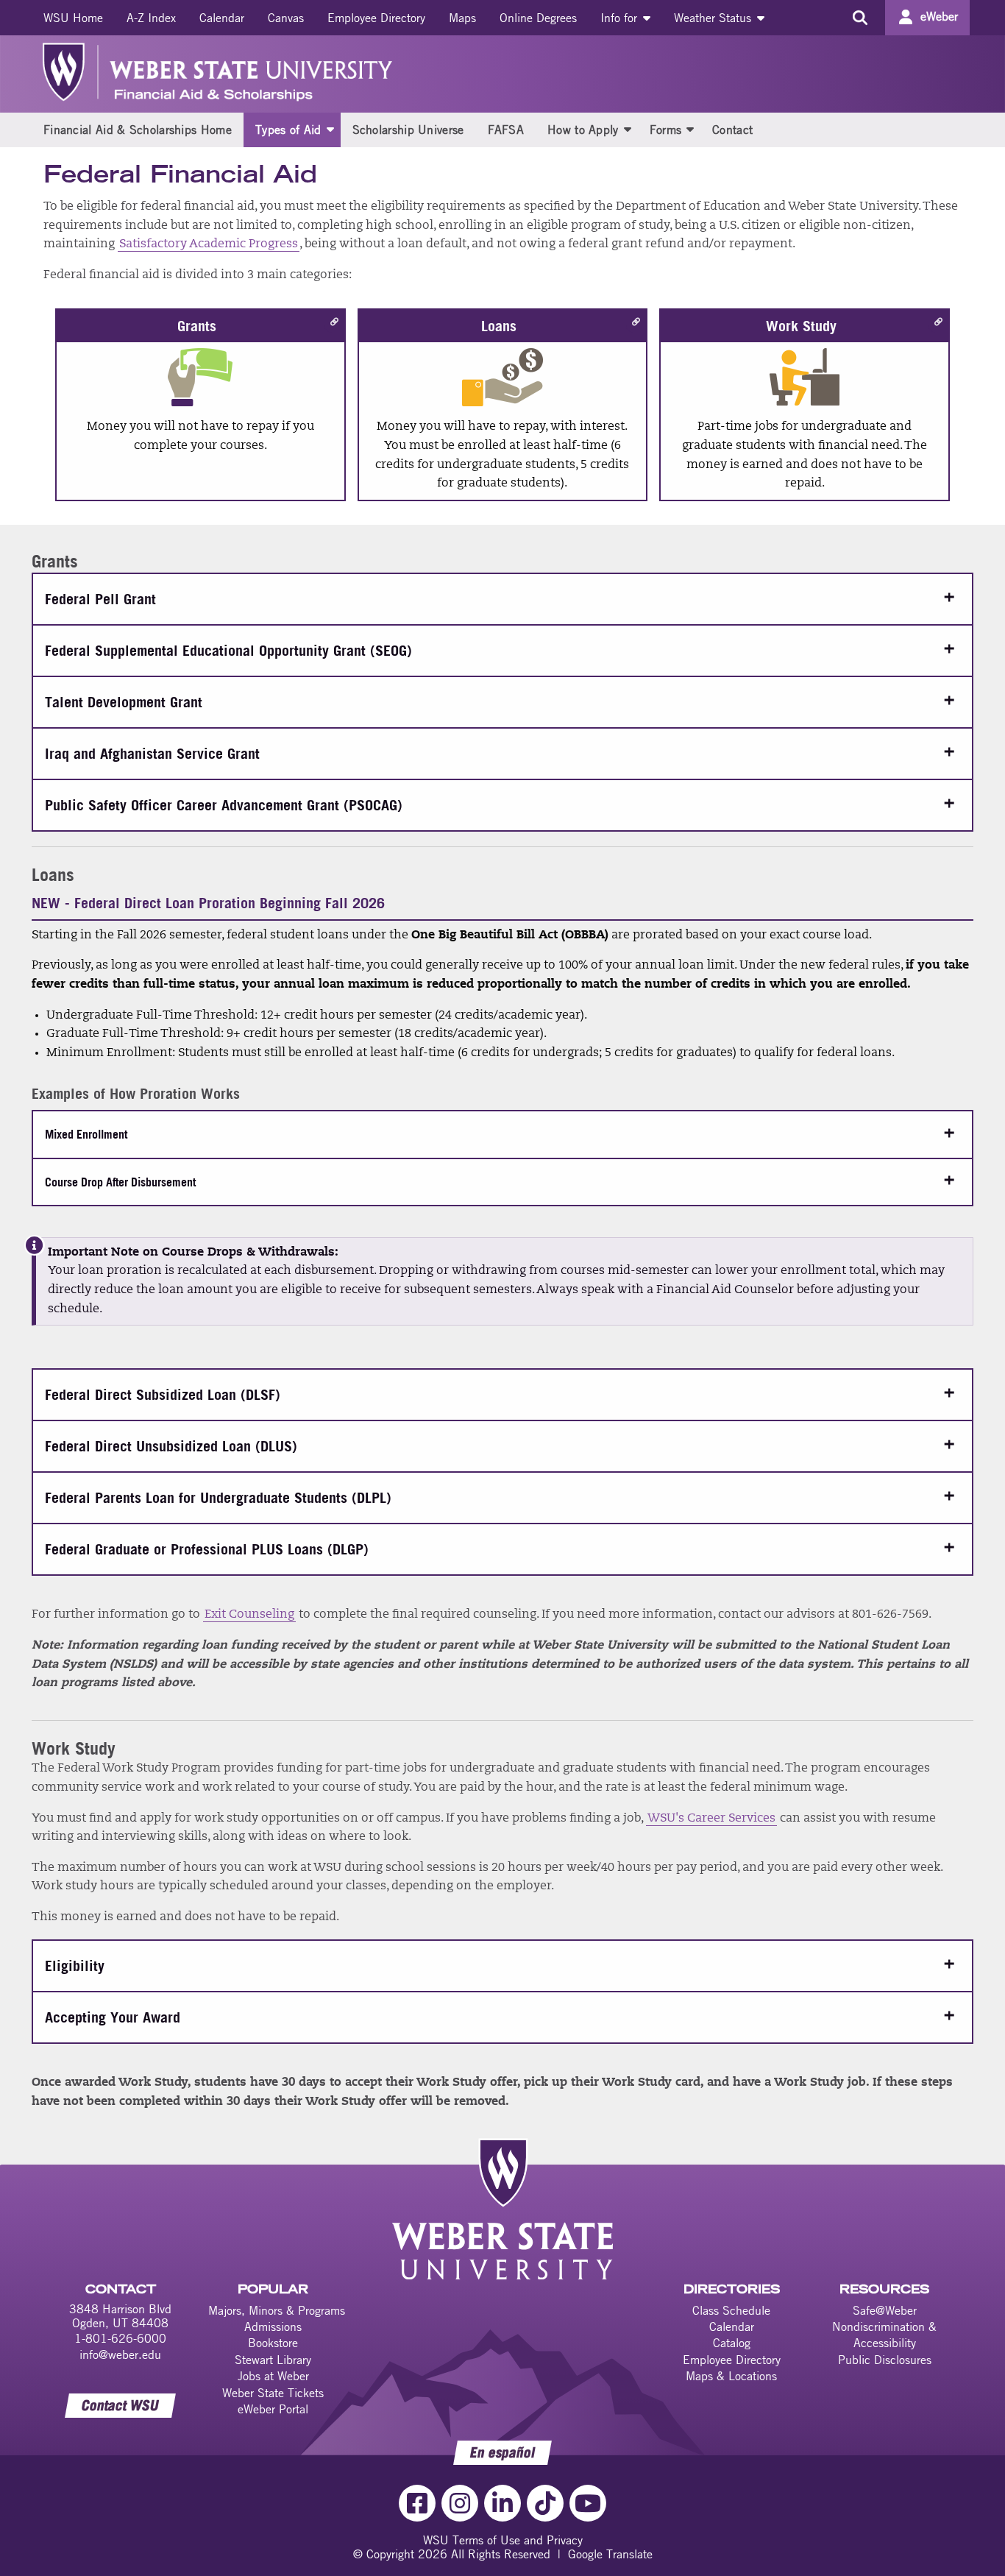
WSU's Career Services (711, 1819)
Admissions (273, 2326)
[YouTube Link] (588, 2503)
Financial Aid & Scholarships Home (138, 130)
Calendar (222, 18)
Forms (666, 130)
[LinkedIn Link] (502, 2503)
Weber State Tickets (273, 2393)
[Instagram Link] (460, 2503)
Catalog (732, 2343)
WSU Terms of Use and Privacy (503, 2540)
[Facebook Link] (417, 2503)
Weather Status (714, 18)
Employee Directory (376, 18)
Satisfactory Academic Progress (209, 244)
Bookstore (273, 2343)
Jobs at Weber (273, 2376)
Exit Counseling (249, 1615)
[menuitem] (73, 18)
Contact (732, 130)
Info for (621, 18)
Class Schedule (731, 2310)
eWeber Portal (273, 2409)
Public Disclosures (885, 2360)
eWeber (939, 16)
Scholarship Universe (408, 130)
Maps (462, 18)
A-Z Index (151, 18)
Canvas (286, 18)
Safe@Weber (885, 2310)
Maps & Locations (731, 2376)
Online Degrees (538, 18)
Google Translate (610, 2554)
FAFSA (506, 130)
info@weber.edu (120, 2354)
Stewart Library (273, 2360)
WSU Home (73, 18)
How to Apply (583, 130)
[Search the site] (860, 18)
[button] (330, 129)
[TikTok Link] (545, 2503)
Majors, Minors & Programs (277, 2310)
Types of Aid (288, 130)
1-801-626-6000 (120, 2338)
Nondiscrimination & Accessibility (884, 2335)
